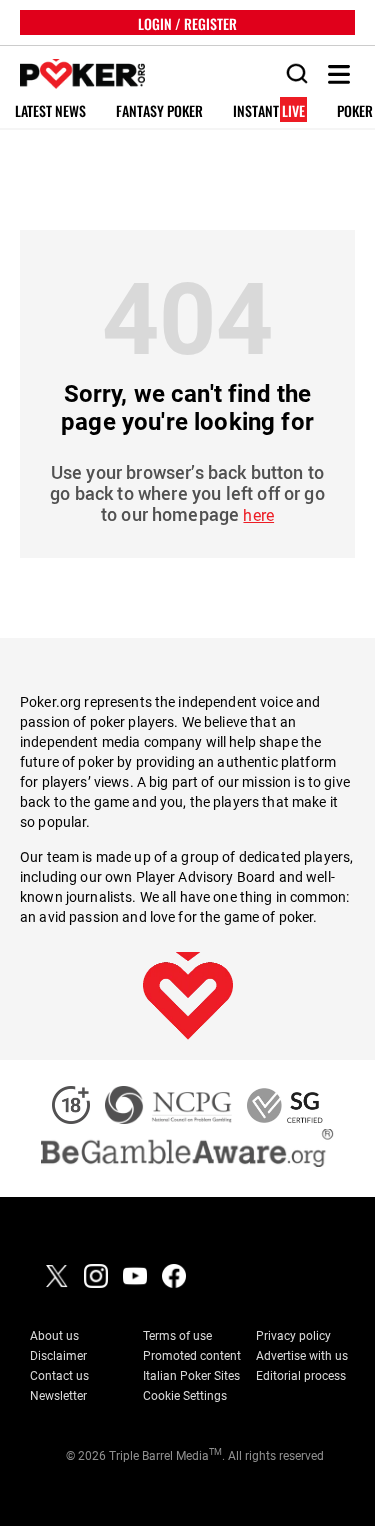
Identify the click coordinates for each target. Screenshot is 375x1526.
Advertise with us (302, 1356)
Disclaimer (58, 1356)
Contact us (59, 1376)
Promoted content (192, 1356)
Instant (269, 111)
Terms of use (177, 1336)
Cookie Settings (185, 1396)
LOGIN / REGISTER (187, 22)
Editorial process (301, 1376)
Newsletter (58, 1396)
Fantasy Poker (159, 111)
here (258, 515)
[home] (72, 74)
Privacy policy (293, 1336)
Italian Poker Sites (191, 1376)
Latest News (50, 111)
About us (54, 1336)
